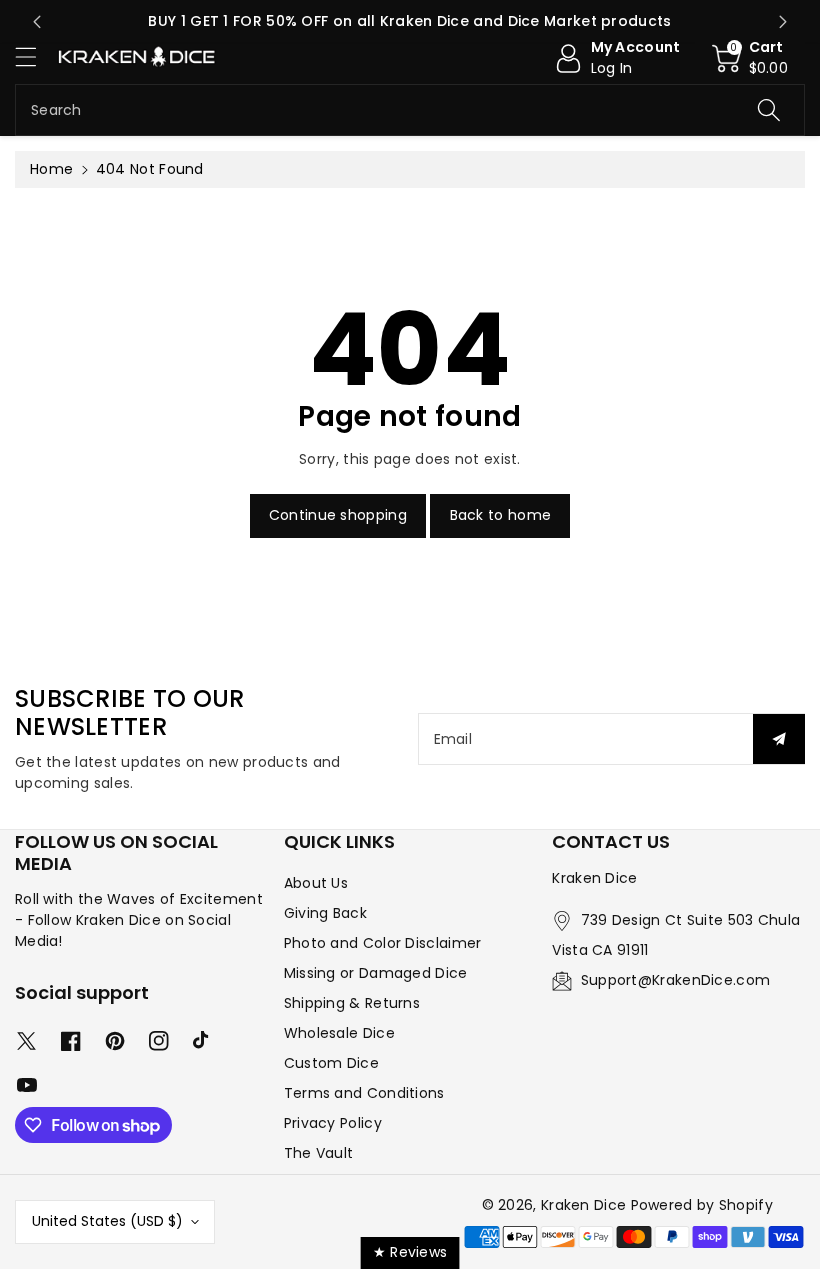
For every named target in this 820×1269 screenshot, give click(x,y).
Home (51, 169)
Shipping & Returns (352, 1003)
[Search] (769, 110)
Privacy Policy (333, 1123)
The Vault (319, 1153)
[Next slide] (783, 22)
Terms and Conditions (364, 1093)
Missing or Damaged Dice (376, 973)
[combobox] (410, 110)
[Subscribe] (779, 739)
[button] (35, 56)
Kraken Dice (583, 1205)
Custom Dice (331, 1063)
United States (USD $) (107, 1221)
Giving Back (325, 913)
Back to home (501, 515)
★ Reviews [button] (410, 1252)
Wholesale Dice (339, 1033)
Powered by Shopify (702, 1205)
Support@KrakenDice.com (676, 980)
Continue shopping (338, 515)
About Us (316, 883)
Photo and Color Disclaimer (383, 943)
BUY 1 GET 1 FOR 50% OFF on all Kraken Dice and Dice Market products (409, 21)
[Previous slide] (37, 22)
